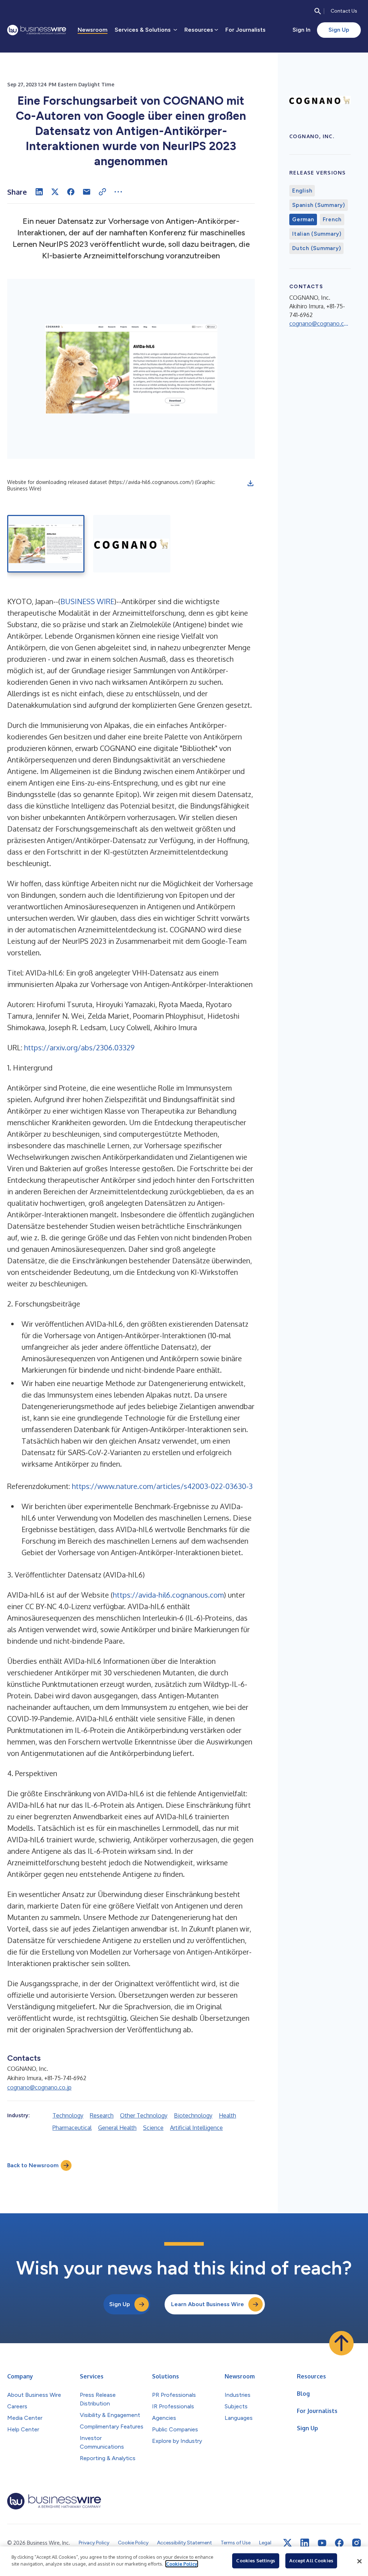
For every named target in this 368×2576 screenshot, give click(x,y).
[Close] (359, 2561)
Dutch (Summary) (316, 248)
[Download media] (250, 483)
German (303, 219)
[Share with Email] (87, 192)
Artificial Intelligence (196, 2128)
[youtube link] (322, 2543)
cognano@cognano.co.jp (39, 2087)
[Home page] (37, 30)
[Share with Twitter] (55, 192)
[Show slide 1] (46, 544)
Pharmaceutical (72, 2128)
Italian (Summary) (317, 234)
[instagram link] (356, 2543)
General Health (117, 2128)
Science (153, 2128)
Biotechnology (193, 2115)
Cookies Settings (256, 2561)
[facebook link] (339, 2543)
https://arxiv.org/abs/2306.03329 (79, 1047)
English (302, 191)
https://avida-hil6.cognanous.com (168, 1595)
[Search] (318, 11)
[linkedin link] (305, 2543)
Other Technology (144, 2115)
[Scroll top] (341, 2343)
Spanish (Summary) (319, 205)
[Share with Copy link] (102, 192)
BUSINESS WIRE (87, 601)
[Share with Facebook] (71, 192)
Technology (68, 2115)
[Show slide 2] (132, 544)
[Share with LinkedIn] (39, 192)
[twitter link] (287, 2543)
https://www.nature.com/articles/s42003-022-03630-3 (162, 1486)
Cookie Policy (182, 2564)
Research (102, 2115)
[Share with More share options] (118, 192)
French (332, 219)
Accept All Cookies (311, 2561)
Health (227, 2115)
